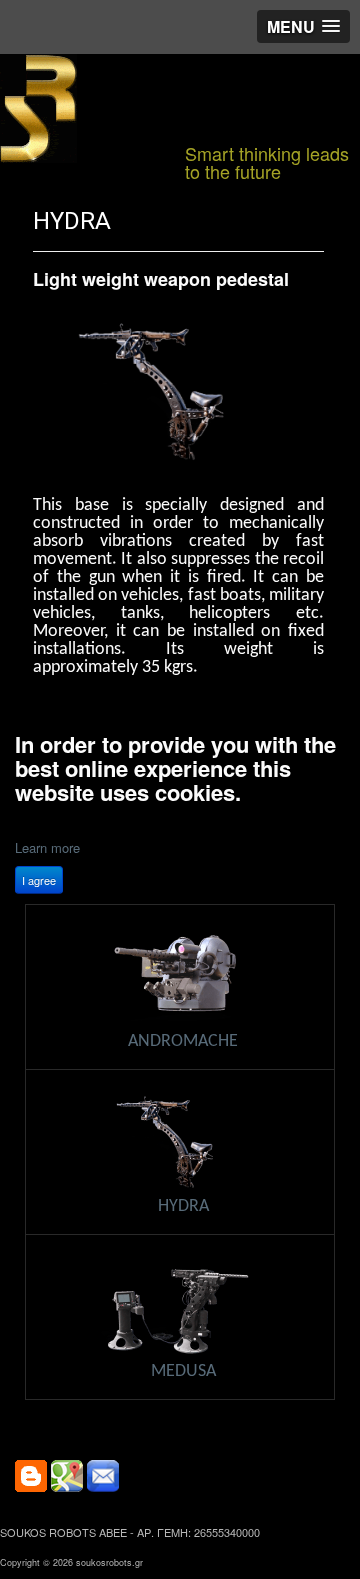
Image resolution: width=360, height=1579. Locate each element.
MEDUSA (183, 1371)
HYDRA (72, 221)
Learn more (47, 847)
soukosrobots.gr (109, 1562)
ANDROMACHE (183, 1041)
